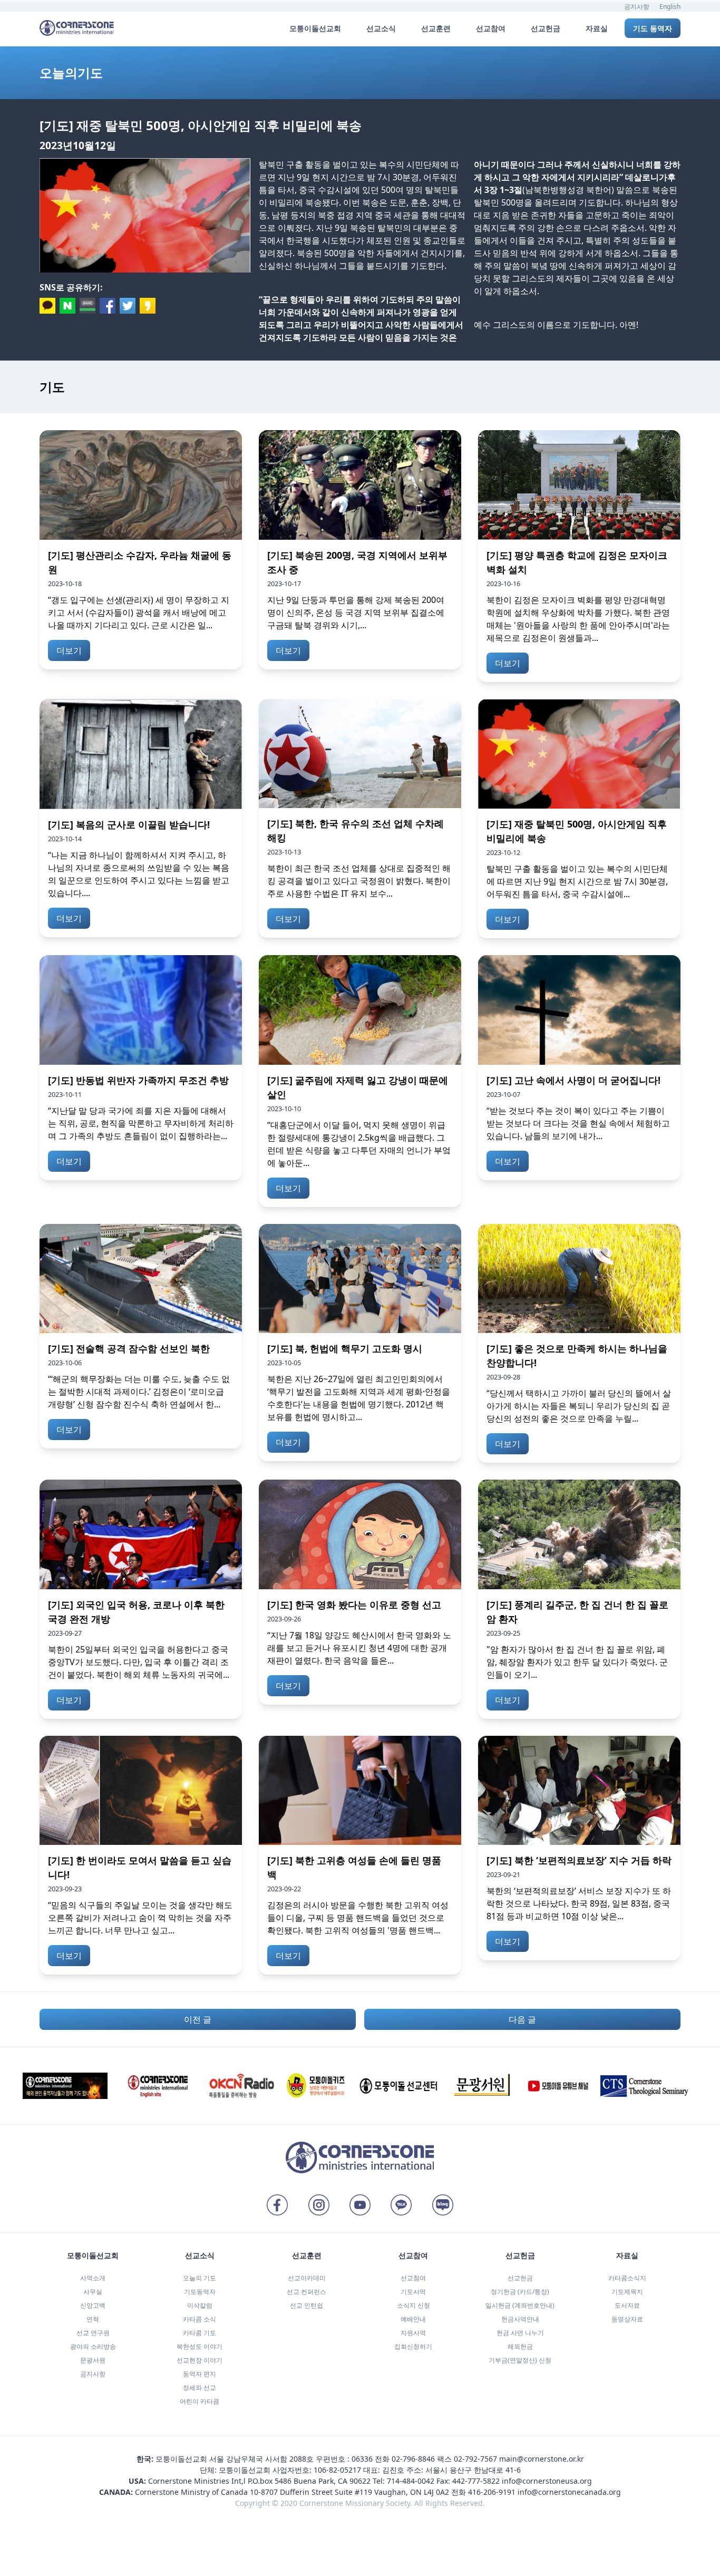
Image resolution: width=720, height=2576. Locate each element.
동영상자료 (627, 2319)
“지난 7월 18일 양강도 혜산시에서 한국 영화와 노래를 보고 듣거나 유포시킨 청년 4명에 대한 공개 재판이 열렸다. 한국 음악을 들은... (359, 1648)
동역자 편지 (200, 2374)
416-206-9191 (492, 2492)
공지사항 (637, 7)
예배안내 (413, 2319)
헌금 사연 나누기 (520, 2333)
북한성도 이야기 (200, 2346)
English (670, 7)
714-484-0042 (411, 2481)
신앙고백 (93, 2305)
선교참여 (413, 2278)
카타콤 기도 (200, 2333)
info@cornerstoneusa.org (547, 2481)
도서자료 (627, 2305)
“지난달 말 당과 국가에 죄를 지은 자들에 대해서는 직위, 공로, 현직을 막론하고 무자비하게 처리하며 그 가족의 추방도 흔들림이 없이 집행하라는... (141, 1123)
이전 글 (198, 2019)
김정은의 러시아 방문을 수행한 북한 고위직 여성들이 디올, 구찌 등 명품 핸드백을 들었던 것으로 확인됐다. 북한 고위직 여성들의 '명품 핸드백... (358, 1918)
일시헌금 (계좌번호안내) (520, 2305)
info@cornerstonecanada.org (569, 2492)
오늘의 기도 (200, 2278)
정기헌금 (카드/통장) (520, 2292)
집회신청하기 (413, 2346)
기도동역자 (200, 2292)
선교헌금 (520, 2278)
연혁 (93, 2319)
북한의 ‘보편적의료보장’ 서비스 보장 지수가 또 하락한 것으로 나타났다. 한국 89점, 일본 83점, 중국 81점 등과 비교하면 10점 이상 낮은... (579, 1903)
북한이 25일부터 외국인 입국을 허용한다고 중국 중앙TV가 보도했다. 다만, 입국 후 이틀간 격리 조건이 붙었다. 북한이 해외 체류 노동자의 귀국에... (139, 1662)
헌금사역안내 (520, 2319)
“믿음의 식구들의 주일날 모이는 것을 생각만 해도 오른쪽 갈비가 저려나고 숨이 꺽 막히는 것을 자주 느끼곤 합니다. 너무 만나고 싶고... (140, 1918)
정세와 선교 (200, 2388)
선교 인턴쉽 (307, 2305)
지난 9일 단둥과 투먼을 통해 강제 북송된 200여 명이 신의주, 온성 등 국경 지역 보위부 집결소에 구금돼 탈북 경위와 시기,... (356, 613)
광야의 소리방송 (93, 2346)
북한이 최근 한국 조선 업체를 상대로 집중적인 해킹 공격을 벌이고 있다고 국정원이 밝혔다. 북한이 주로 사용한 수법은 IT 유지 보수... (359, 881)
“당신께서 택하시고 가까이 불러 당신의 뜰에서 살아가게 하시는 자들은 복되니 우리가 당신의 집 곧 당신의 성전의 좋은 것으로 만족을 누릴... (579, 1406)
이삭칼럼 (200, 2305)
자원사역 (413, 2333)
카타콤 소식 (200, 2319)
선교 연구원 (93, 2333)
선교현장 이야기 (200, 2360)
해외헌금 (520, 2346)
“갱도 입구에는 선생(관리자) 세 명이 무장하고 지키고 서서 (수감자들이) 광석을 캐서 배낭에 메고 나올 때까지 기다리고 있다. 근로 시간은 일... (139, 613)
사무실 (93, 2292)
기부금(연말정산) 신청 (520, 2360)
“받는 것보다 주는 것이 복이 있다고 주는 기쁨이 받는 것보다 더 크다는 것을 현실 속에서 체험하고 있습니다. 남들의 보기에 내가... (578, 1123)
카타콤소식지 (627, 2278)
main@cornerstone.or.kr (542, 2459)
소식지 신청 (413, 2305)
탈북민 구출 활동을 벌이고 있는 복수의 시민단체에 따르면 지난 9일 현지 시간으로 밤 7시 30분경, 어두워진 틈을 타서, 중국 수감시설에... (577, 881)
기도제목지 (627, 2292)
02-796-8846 (413, 2459)
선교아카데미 (307, 2278)
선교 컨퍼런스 (307, 2292)
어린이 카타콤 (200, 2401)
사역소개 (93, 2278)
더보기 (69, 650)
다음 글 (522, 2019)
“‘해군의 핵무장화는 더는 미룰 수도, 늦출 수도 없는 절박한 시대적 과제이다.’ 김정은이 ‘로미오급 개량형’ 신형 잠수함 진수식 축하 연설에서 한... (139, 1392)
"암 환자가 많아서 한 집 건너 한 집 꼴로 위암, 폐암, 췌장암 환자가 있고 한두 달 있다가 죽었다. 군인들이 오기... (577, 1662)
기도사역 (413, 2292)
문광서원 (93, 2360)
